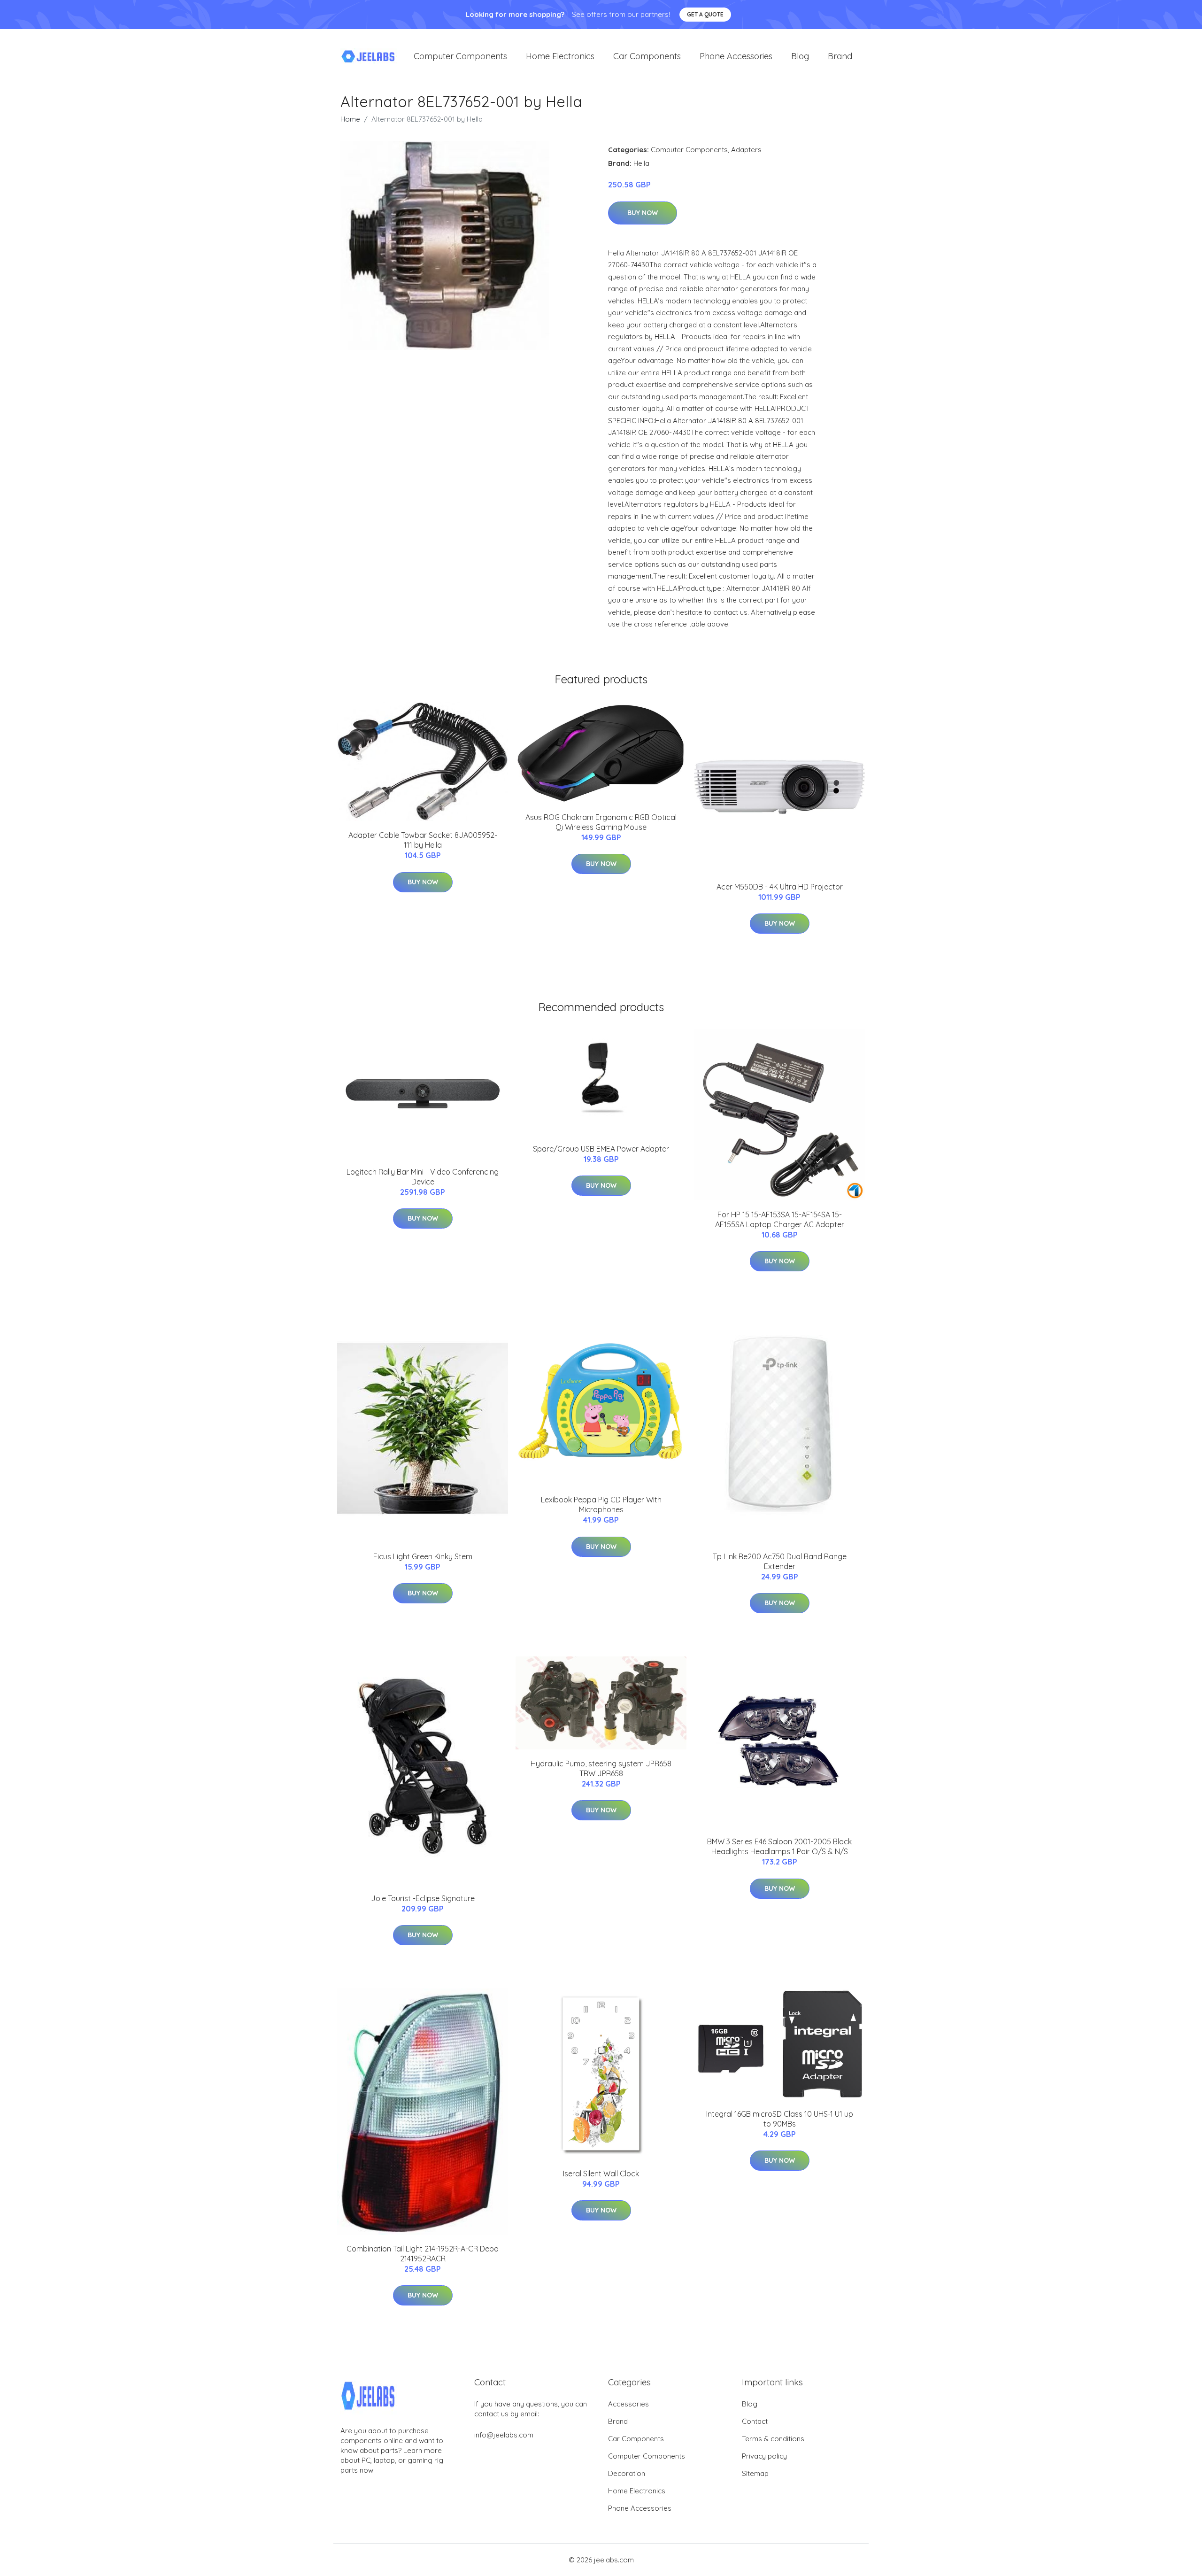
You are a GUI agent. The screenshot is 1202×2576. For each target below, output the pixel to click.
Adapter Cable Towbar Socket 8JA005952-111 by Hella (423, 840)
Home (350, 119)
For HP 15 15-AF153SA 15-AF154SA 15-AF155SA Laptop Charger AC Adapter (780, 1219)
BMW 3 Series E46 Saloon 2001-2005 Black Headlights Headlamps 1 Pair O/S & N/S (779, 1846)
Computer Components (460, 56)
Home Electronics (560, 56)
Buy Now (643, 213)
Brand (840, 56)
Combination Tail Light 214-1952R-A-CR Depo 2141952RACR (423, 2254)
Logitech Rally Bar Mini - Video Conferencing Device (423, 1177)
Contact (755, 2421)
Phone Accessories (736, 56)
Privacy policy (764, 2456)
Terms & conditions (773, 2439)
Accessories (628, 2404)
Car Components (647, 56)
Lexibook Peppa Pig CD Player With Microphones (601, 1505)
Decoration (627, 2473)
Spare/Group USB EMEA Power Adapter (601, 1149)
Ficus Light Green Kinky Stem (423, 1556)
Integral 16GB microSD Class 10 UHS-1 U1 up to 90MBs (780, 2119)
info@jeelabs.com (504, 2435)
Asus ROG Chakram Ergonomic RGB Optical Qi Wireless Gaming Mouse (601, 822)
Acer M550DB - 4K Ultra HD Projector (780, 887)
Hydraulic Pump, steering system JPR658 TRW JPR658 (601, 1768)
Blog (800, 56)
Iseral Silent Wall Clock (601, 2174)
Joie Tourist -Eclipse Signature (423, 1898)
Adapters (746, 150)
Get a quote (705, 14)
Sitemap (755, 2473)
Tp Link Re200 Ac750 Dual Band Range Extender (780, 1561)
